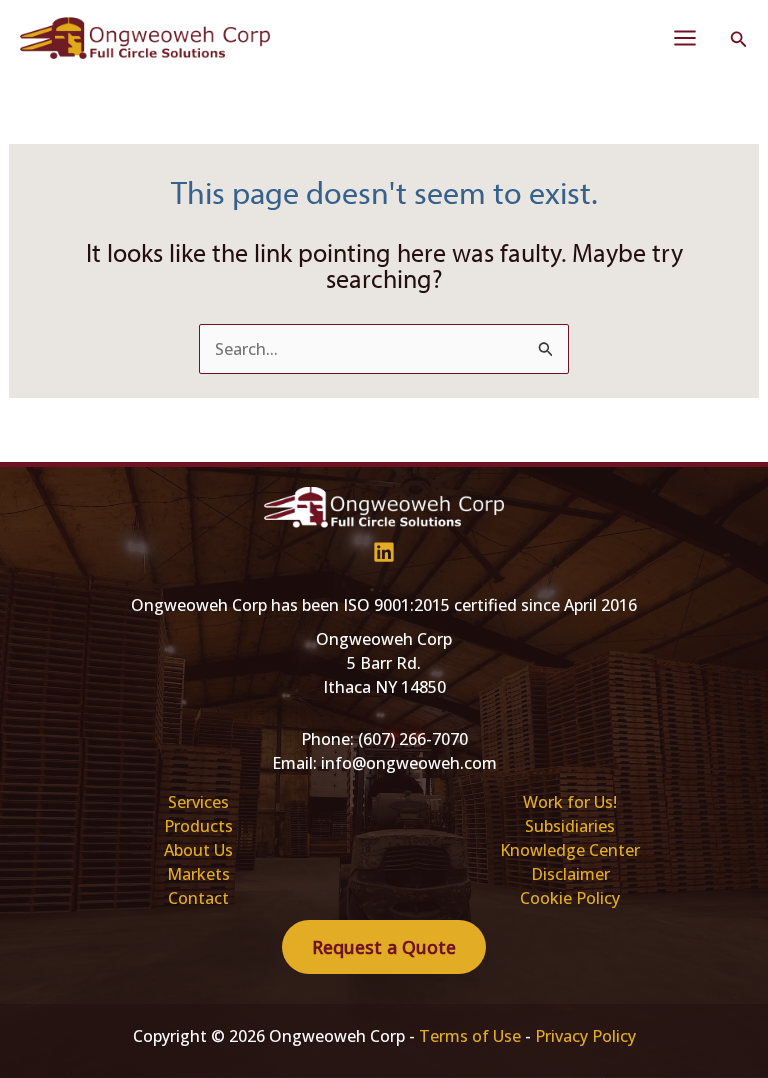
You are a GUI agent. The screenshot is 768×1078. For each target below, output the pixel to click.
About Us (198, 850)
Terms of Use (470, 1036)
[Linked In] (384, 552)
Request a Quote (384, 947)
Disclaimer (570, 874)
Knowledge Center (570, 850)
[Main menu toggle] (685, 38)
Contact (198, 898)
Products (198, 826)
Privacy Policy (585, 1036)
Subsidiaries (570, 826)
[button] (739, 40)
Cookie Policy (570, 898)
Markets (198, 874)
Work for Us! (570, 802)
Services (198, 802)
